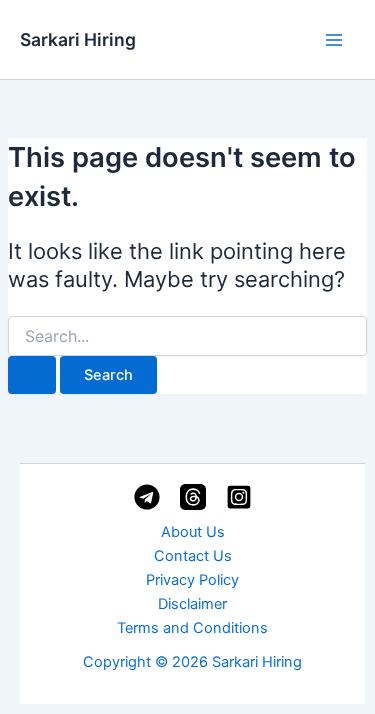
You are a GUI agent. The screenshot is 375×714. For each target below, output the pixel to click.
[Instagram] (239, 497)
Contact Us (193, 556)
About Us (193, 532)
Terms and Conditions (192, 628)
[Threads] (193, 497)
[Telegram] (147, 497)
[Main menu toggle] (334, 40)
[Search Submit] (32, 375)
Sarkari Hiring (78, 39)
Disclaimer (192, 604)
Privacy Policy (192, 580)
